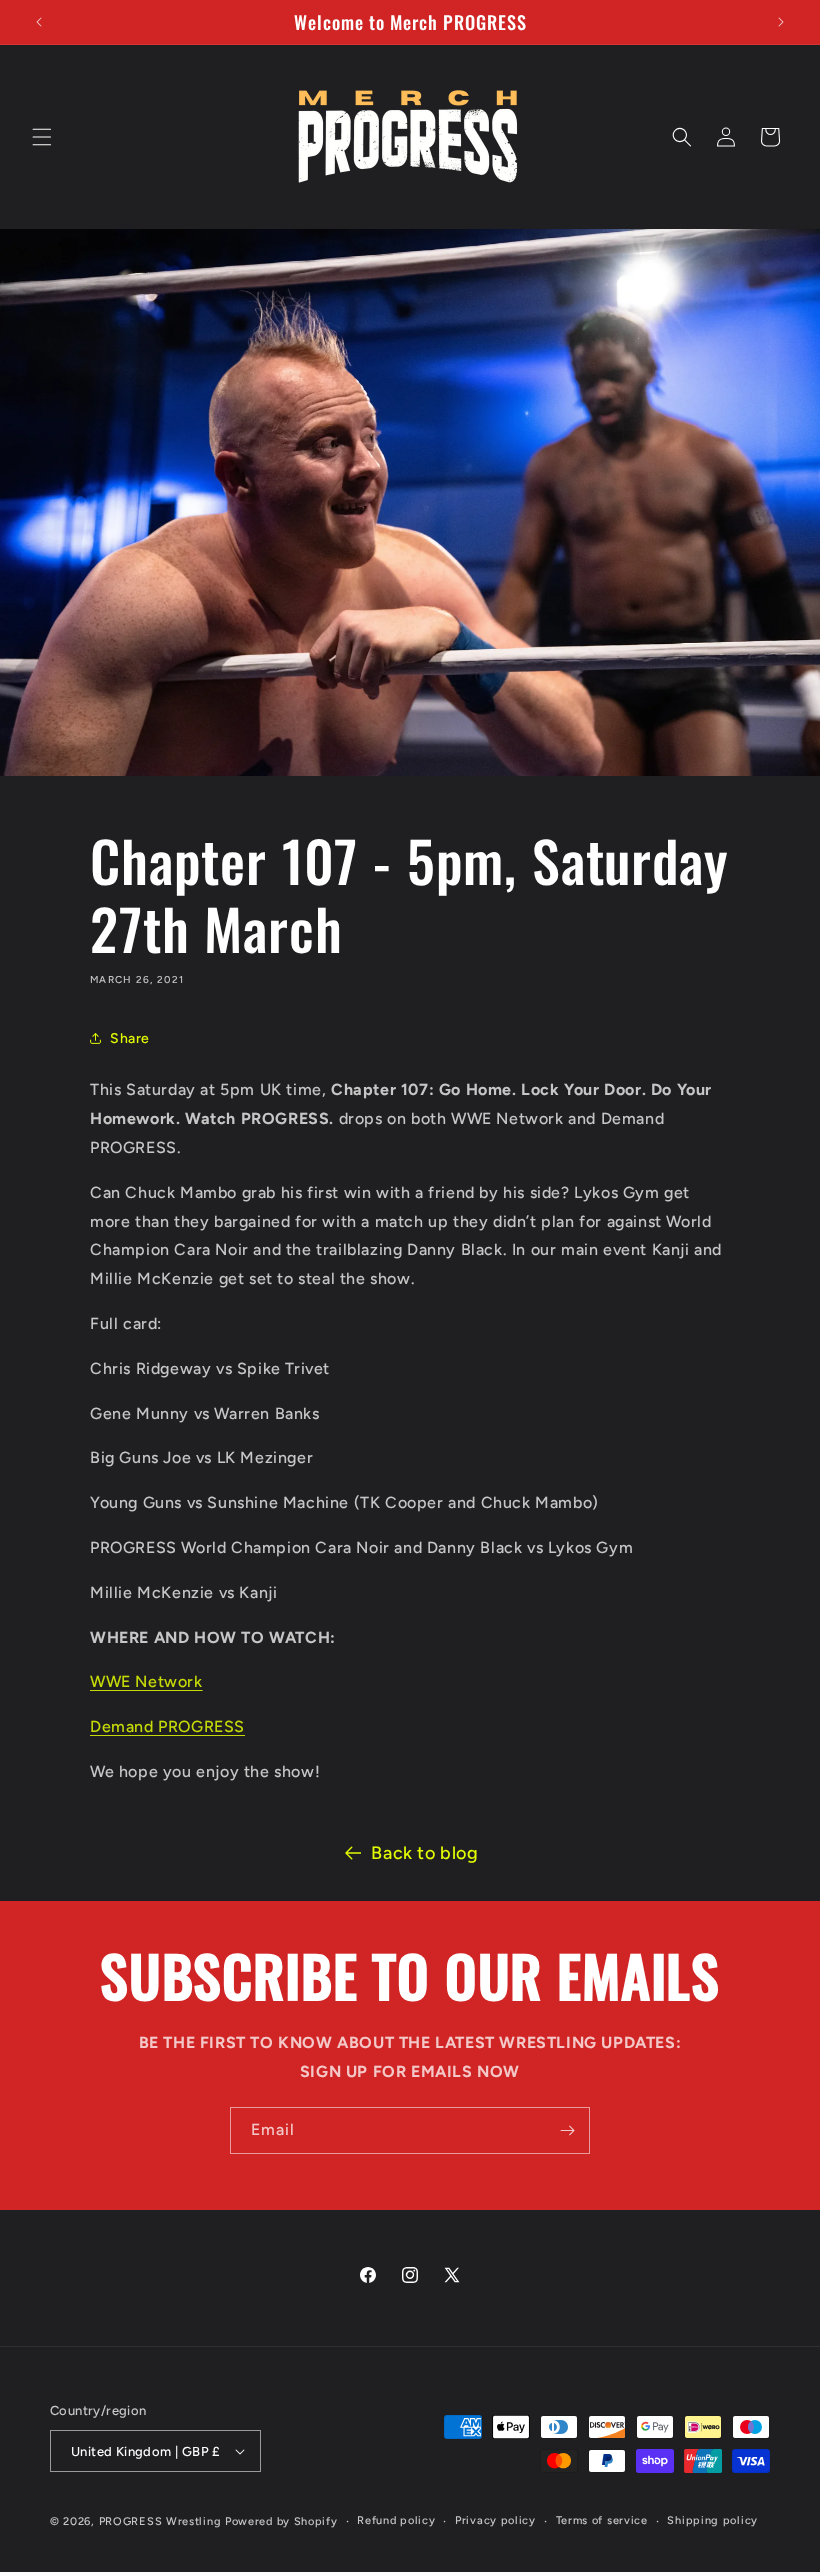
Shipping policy (712, 2520)
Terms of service (602, 2520)
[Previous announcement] (39, 22)
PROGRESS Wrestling (160, 2521)
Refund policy (396, 2520)
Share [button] (130, 1038)
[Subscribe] (567, 2130)
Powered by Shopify (281, 2521)
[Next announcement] (781, 22)
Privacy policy (495, 2520)
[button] (42, 137)
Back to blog (424, 1853)
